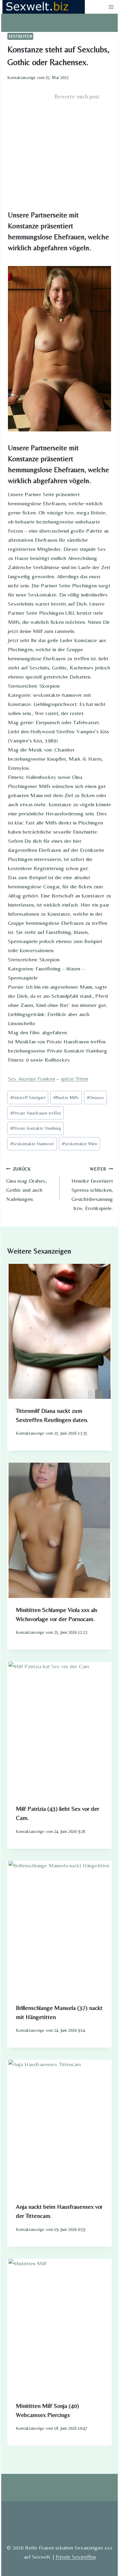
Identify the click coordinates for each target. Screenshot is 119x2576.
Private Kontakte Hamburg (36, 1128)
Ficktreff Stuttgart (28, 1098)
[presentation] (60, 1331)
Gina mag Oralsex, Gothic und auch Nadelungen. (27, 1184)
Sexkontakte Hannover (32, 1144)
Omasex (96, 1098)
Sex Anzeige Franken (31, 1079)
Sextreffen (20, 36)
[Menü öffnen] (111, 7)
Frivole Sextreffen (76, 2557)
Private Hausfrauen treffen (36, 1113)
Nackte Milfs (66, 1098)
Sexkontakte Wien (79, 1144)
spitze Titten (74, 1079)
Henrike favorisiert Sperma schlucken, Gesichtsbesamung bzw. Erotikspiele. (92, 1189)
